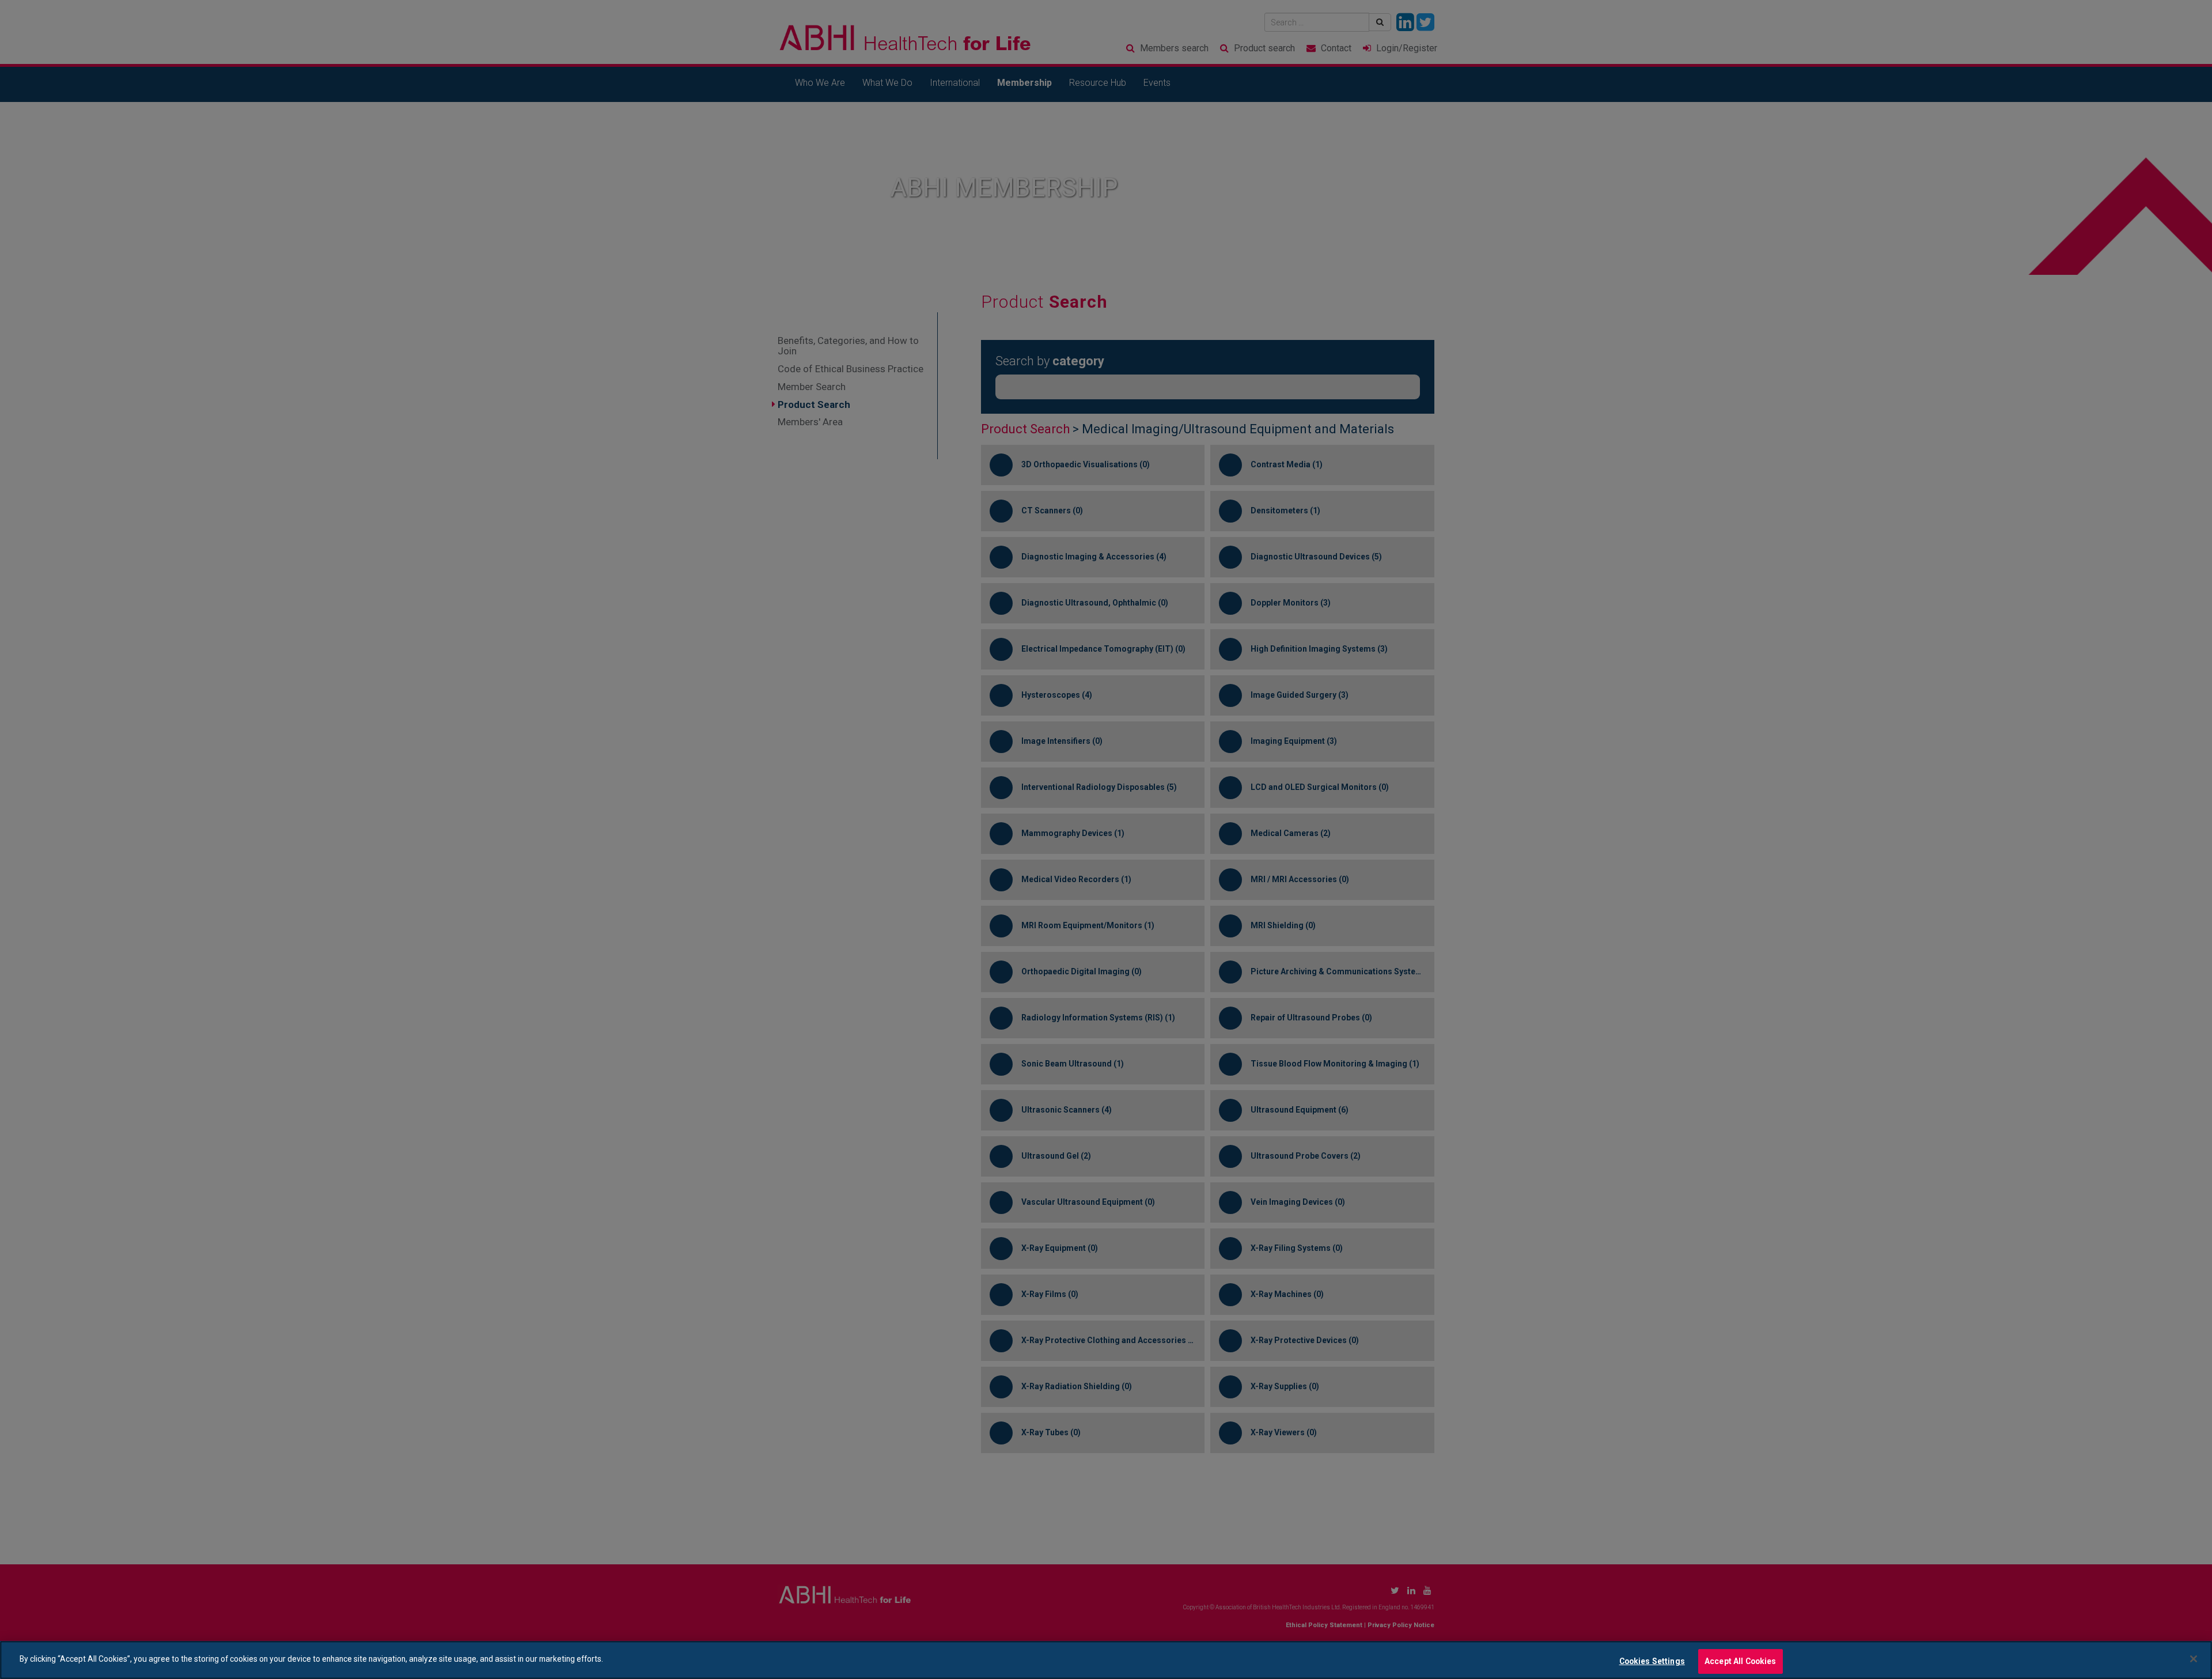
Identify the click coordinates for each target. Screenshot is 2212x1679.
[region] (1106, 1660)
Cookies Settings (1652, 1661)
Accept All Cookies (1741, 1661)
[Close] (2194, 1659)
